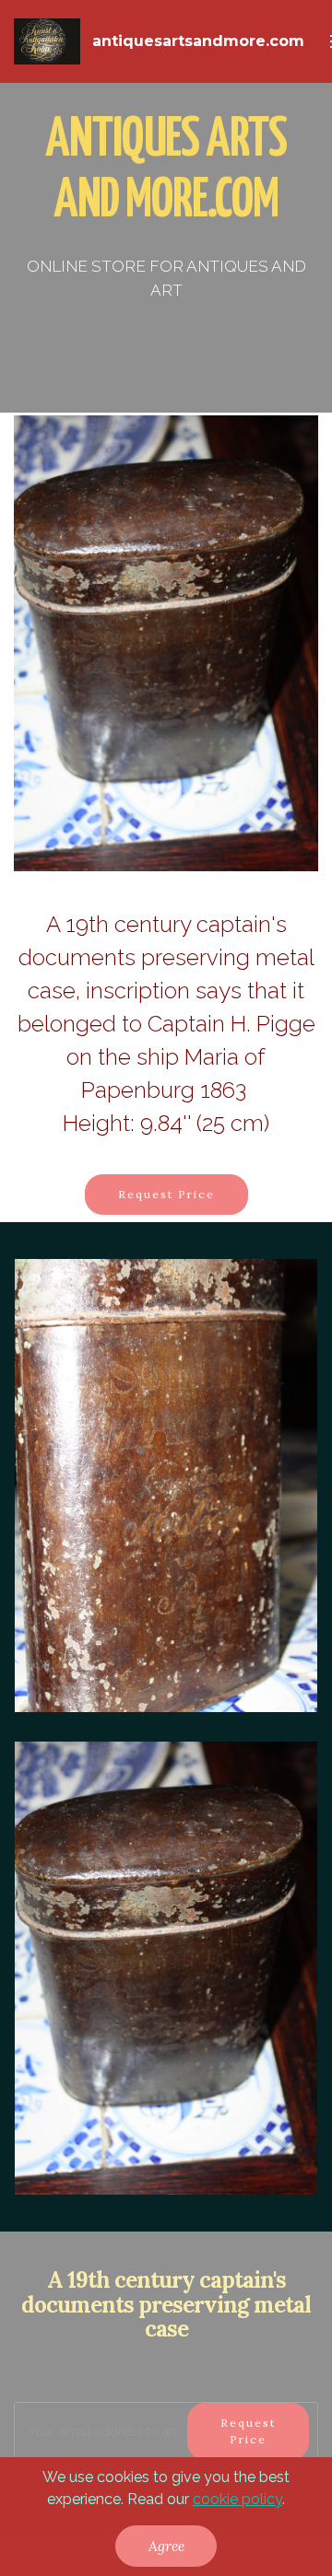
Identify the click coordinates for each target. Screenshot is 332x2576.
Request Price (166, 1194)
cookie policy (237, 2499)
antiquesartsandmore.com (198, 41)
